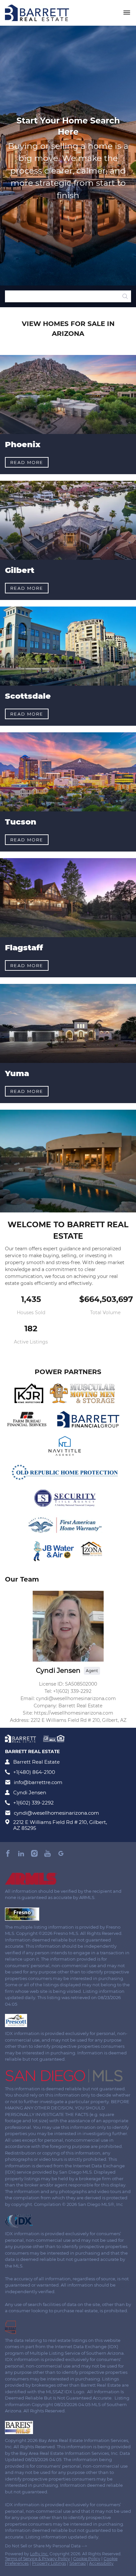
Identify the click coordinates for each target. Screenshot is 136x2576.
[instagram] (34, 1854)
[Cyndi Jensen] (68, 1626)
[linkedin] (21, 1854)
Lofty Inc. (39, 2554)
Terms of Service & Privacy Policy (37, 2559)
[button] (125, 296)
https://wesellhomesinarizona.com (74, 1713)
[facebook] (8, 1854)
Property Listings (49, 2563)
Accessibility (101, 2563)
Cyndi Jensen (58, 1670)
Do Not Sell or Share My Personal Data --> (46, 2546)
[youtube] (48, 1854)
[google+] (61, 1854)
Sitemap (78, 2563)
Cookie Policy (87, 2559)
